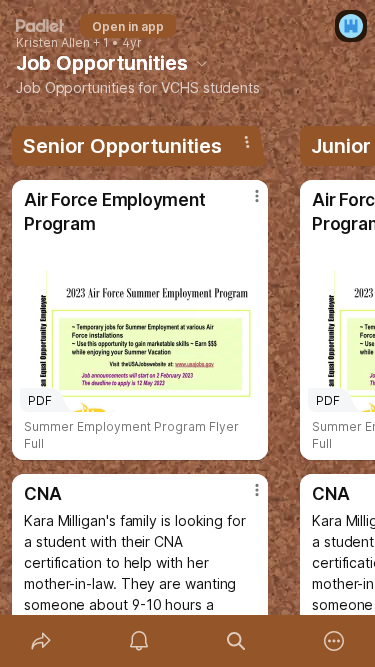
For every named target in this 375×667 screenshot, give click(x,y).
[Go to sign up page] (351, 26)
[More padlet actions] (334, 641)
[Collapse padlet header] (202, 63)
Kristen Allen (53, 43)
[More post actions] (244, 204)
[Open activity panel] (139, 641)
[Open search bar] (237, 641)
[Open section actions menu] (247, 142)
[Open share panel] (41, 641)
